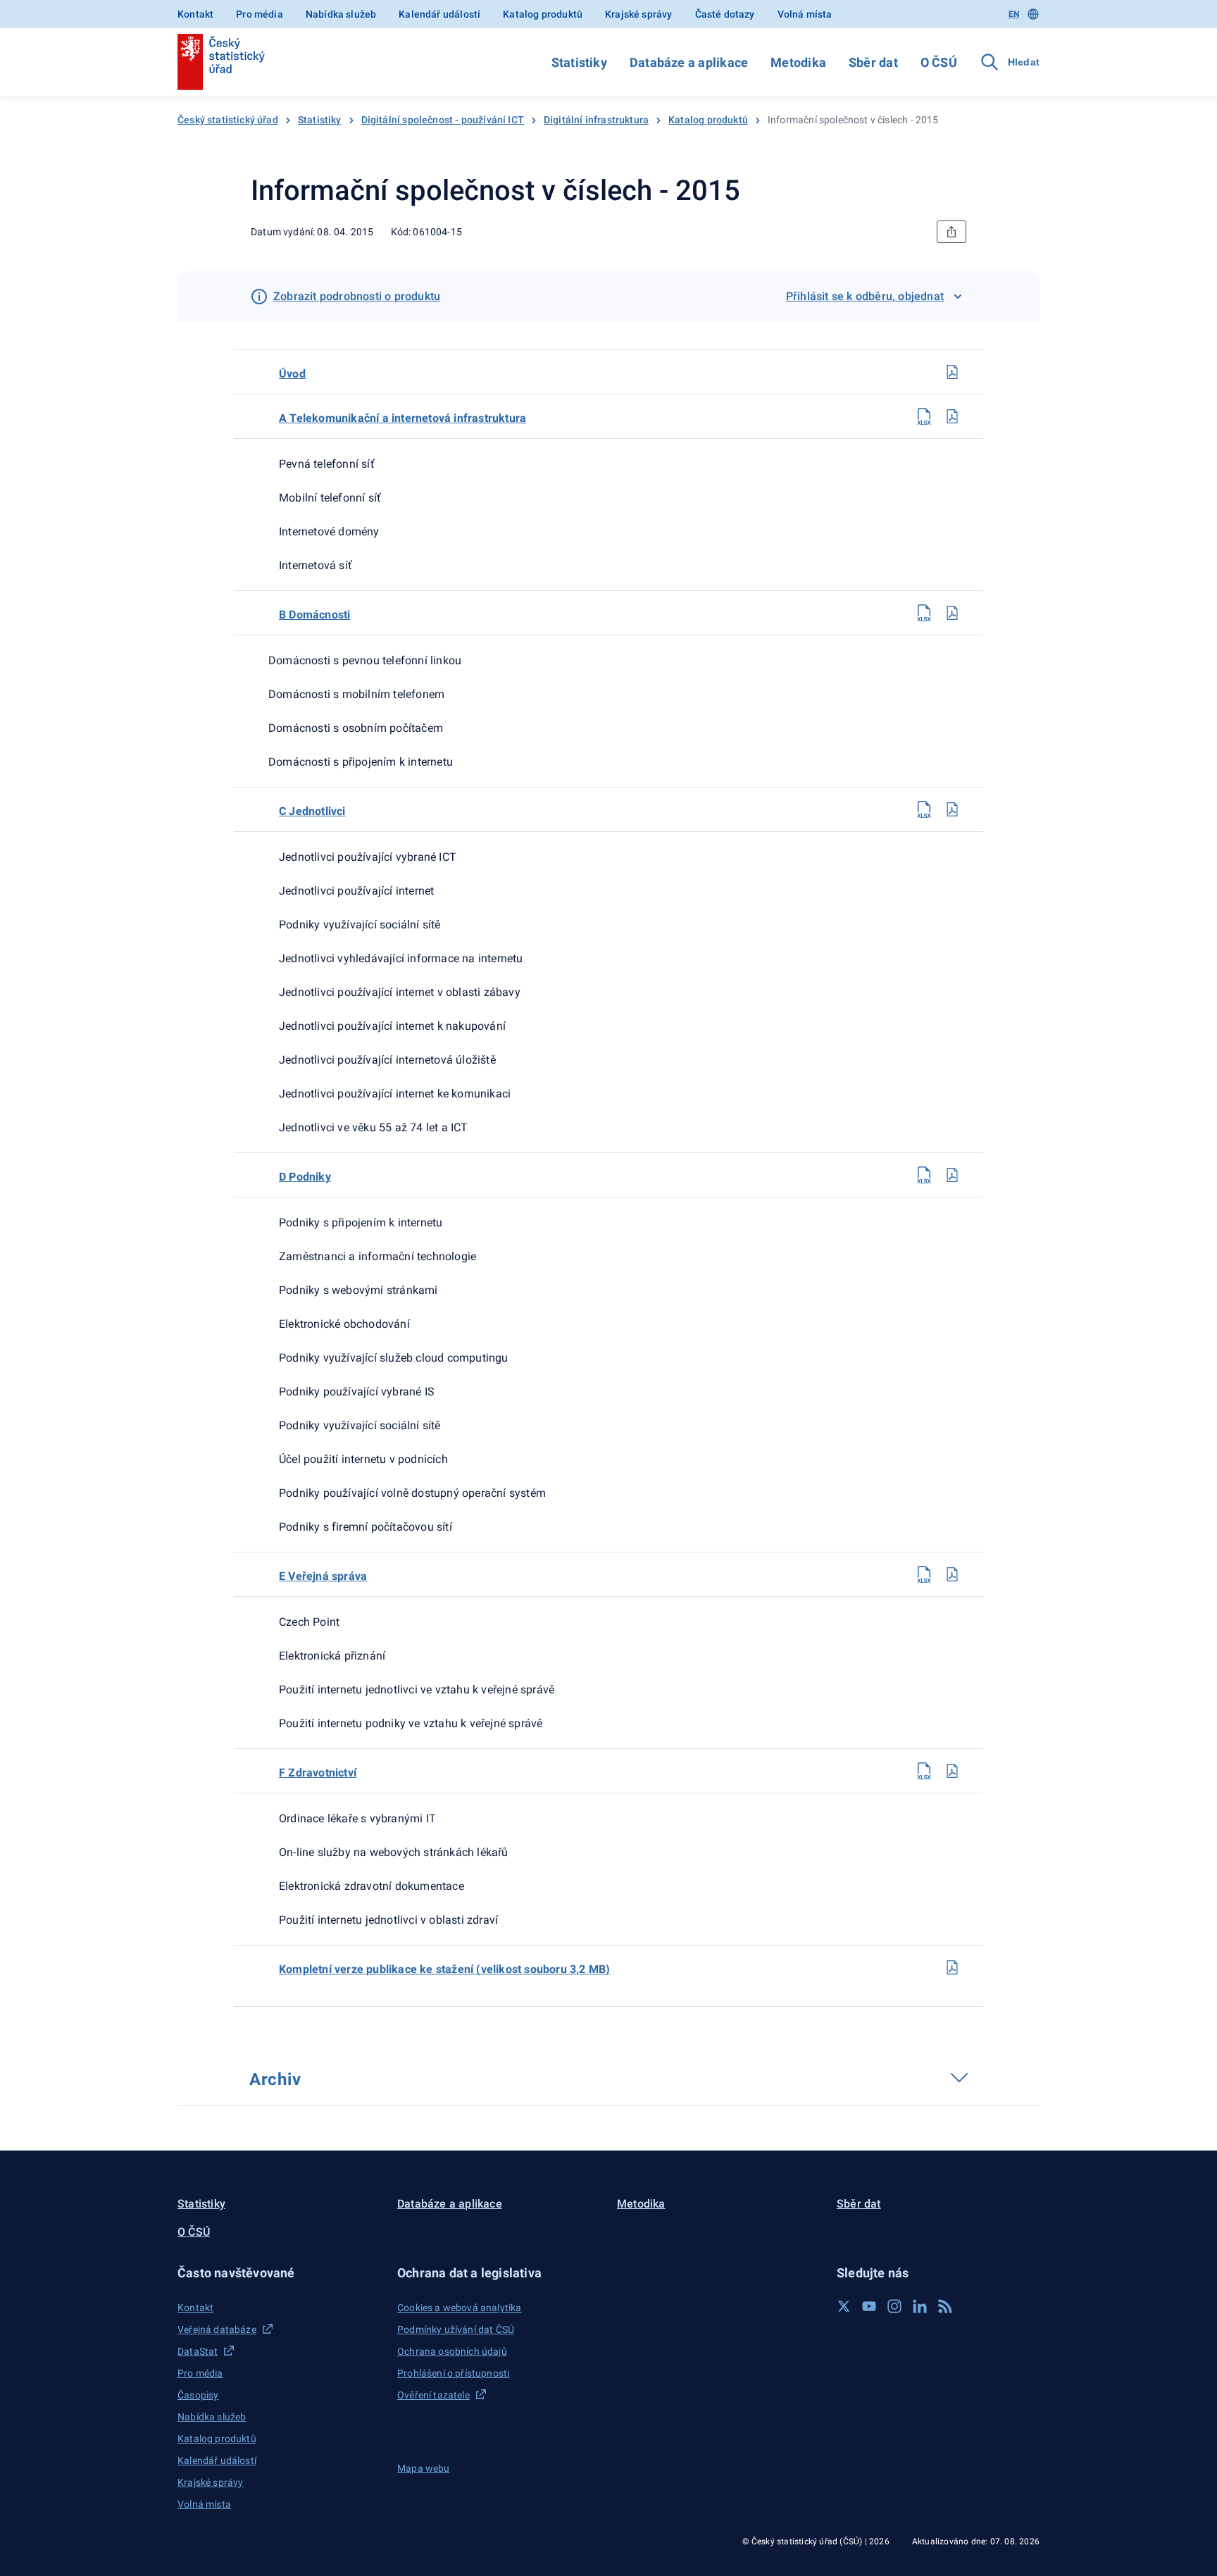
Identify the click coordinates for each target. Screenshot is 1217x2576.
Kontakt (195, 14)
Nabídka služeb (341, 14)
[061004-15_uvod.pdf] (952, 372)
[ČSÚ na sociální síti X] (844, 2306)
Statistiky (579, 62)
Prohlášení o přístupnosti (453, 2373)
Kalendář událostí (439, 14)
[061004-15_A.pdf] (952, 416)
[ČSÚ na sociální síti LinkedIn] (920, 2306)
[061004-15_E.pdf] (952, 1574)
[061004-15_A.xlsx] (924, 416)
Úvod (292, 374)
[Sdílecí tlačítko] (951, 232)
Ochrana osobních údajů (452, 2351)
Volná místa (805, 14)
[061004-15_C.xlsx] (924, 809)
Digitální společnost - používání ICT (443, 120)
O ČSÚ (939, 62)
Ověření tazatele (433, 2395)
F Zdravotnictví (318, 1773)
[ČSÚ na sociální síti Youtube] (869, 2306)
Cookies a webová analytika (460, 2308)
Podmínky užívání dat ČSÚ (456, 2329)
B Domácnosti (314, 615)
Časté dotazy (725, 14)
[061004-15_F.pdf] (952, 1771)
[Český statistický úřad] (221, 62)
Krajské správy (638, 14)
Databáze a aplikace (689, 62)
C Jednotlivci (312, 811)
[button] (279, 2273)
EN (1014, 14)
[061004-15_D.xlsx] (924, 1175)
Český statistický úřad (228, 120)
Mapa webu (424, 2468)
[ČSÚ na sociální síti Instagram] (894, 2306)
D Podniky (305, 1177)
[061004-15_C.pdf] (952, 809)
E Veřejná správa (323, 1576)
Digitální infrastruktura (596, 120)
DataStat (198, 2351)
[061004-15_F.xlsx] (924, 1771)
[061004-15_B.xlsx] (924, 613)
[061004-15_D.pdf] (952, 1175)
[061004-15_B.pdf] (952, 613)
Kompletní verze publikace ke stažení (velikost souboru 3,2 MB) (444, 1969)
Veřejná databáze (217, 2329)
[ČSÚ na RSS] (945, 2306)
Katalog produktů (543, 14)
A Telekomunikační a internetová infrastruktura (402, 418)
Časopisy (198, 2395)
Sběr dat (873, 62)
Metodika (798, 62)
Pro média (260, 14)
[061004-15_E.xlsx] (924, 1574)
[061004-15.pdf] (952, 1967)
